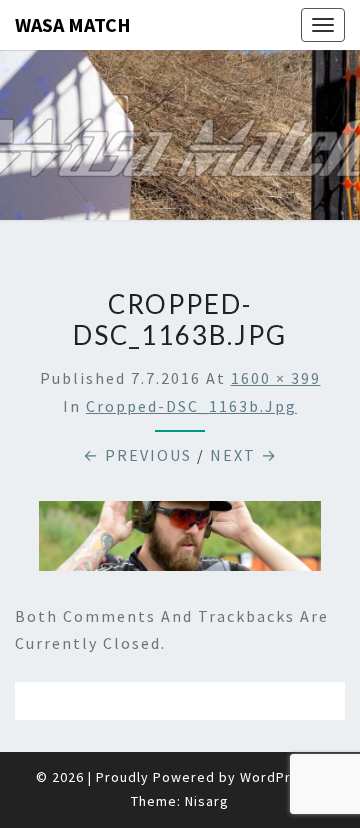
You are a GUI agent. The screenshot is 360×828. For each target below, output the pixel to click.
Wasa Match (73, 24)
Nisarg (207, 801)
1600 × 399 (276, 378)
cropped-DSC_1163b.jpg (191, 406)
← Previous (137, 455)
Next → (244, 455)
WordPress (278, 777)
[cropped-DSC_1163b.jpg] (180, 542)
